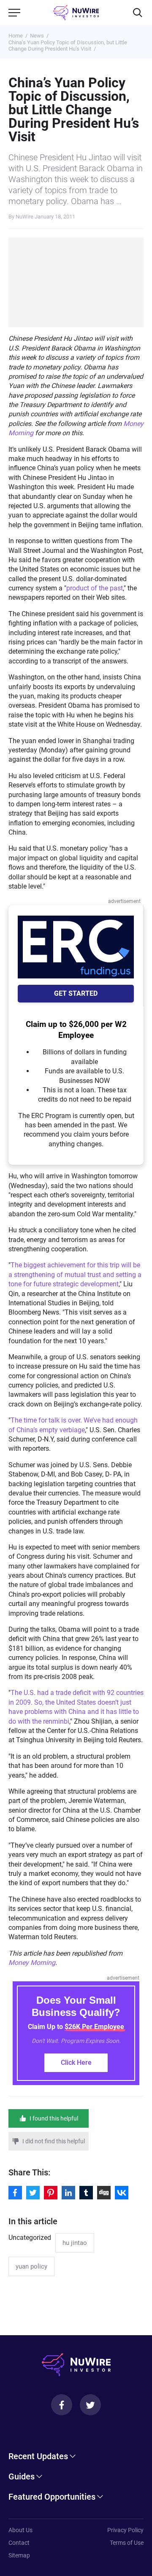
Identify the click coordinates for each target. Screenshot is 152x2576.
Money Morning (32, 1963)
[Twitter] (90, 2405)
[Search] (138, 13)
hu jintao (75, 2243)
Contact (19, 2543)
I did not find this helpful (54, 2141)
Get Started (76, 993)
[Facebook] (62, 2405)
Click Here (76, 2063)
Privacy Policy (125, 2530)
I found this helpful (54, 2118)
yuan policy (31, 2266)
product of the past (95, 588)
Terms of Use (127, 2543)
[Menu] (14, 13)
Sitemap (19, 2555)
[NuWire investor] (76, 13)
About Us (20, 2530)
